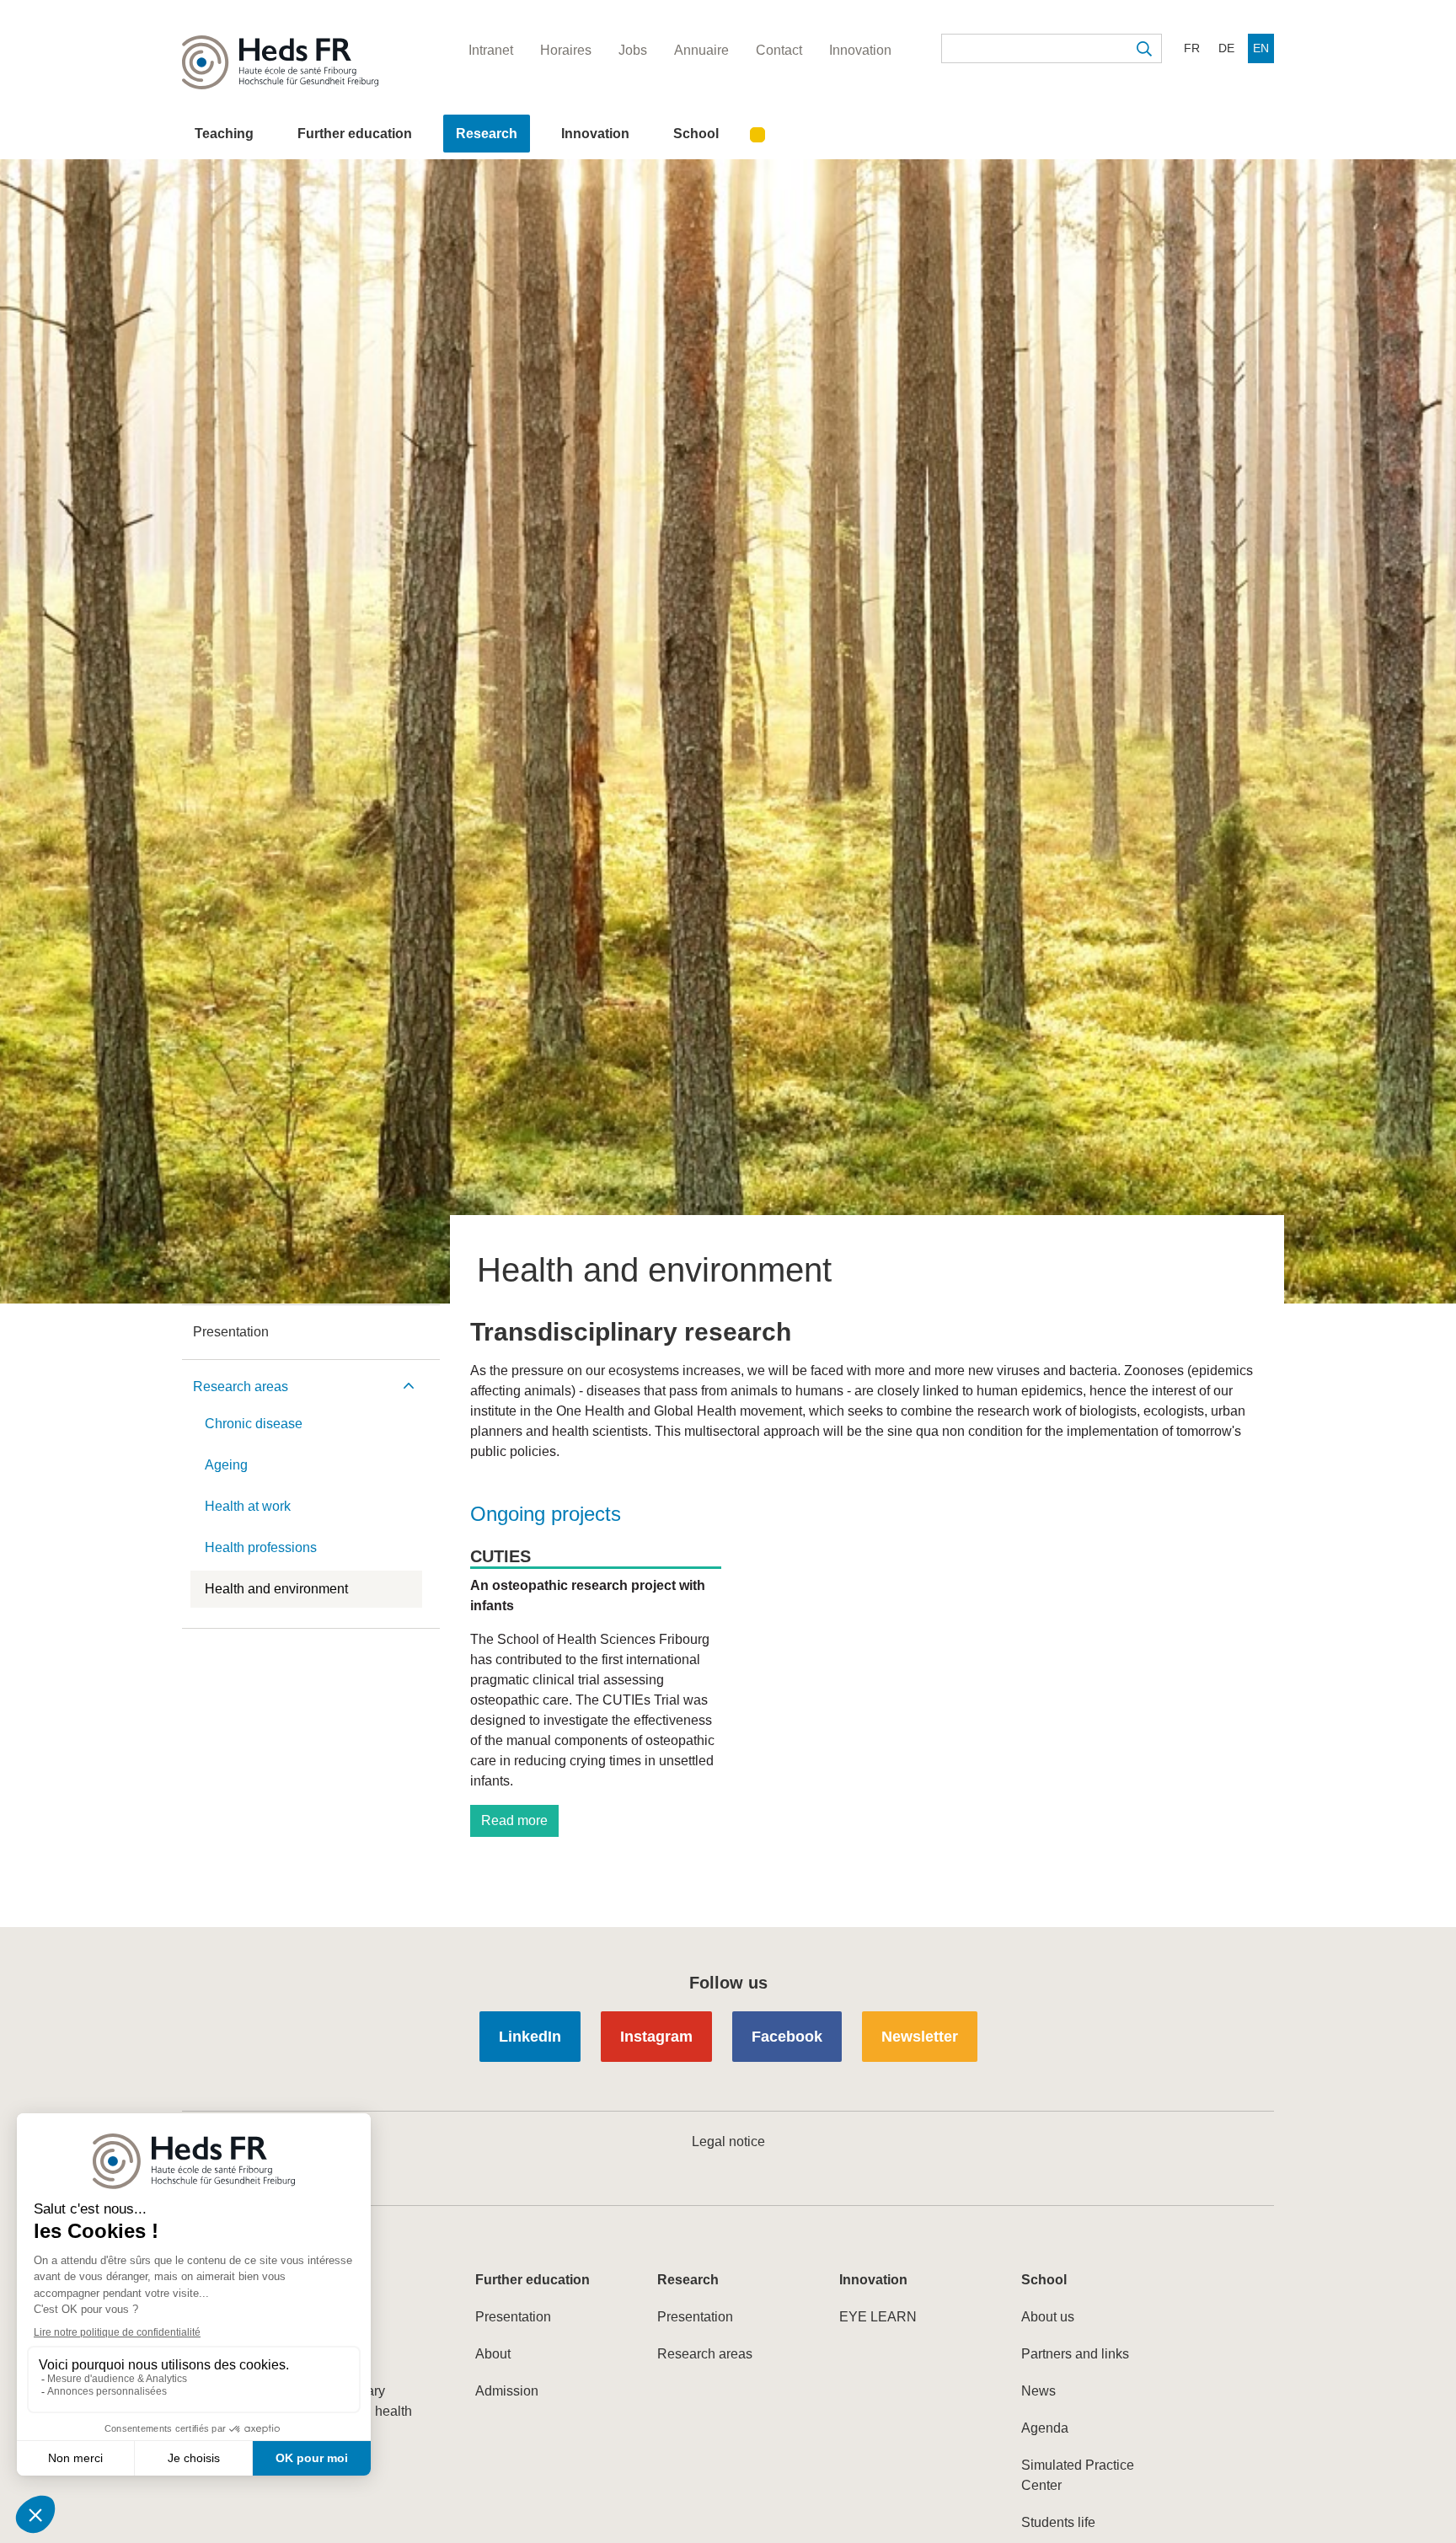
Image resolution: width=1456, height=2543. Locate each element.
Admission (507, 2391)
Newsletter (920, 2037)
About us (1048, 2317)
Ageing (226, 1465)
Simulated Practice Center (1078, 2475)
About (493, 2354)
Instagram (656, 2037)
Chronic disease (254, 1424)
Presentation (231, 1332)
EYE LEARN (878, 2317)
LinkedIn (530, 2037)
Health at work (248, 1506)
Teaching (224, 134)
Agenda (1045, 2428)
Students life (1058, 2522)
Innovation (595, 134)
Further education (355, 134)
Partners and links (1075, 2354)
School (696, 134)
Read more (514, 1820)
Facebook (787, 2037)
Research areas (241, 1387)
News (1038, 2391)
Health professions (261, 1547)
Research (487, 134)
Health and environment (276, 1589)
